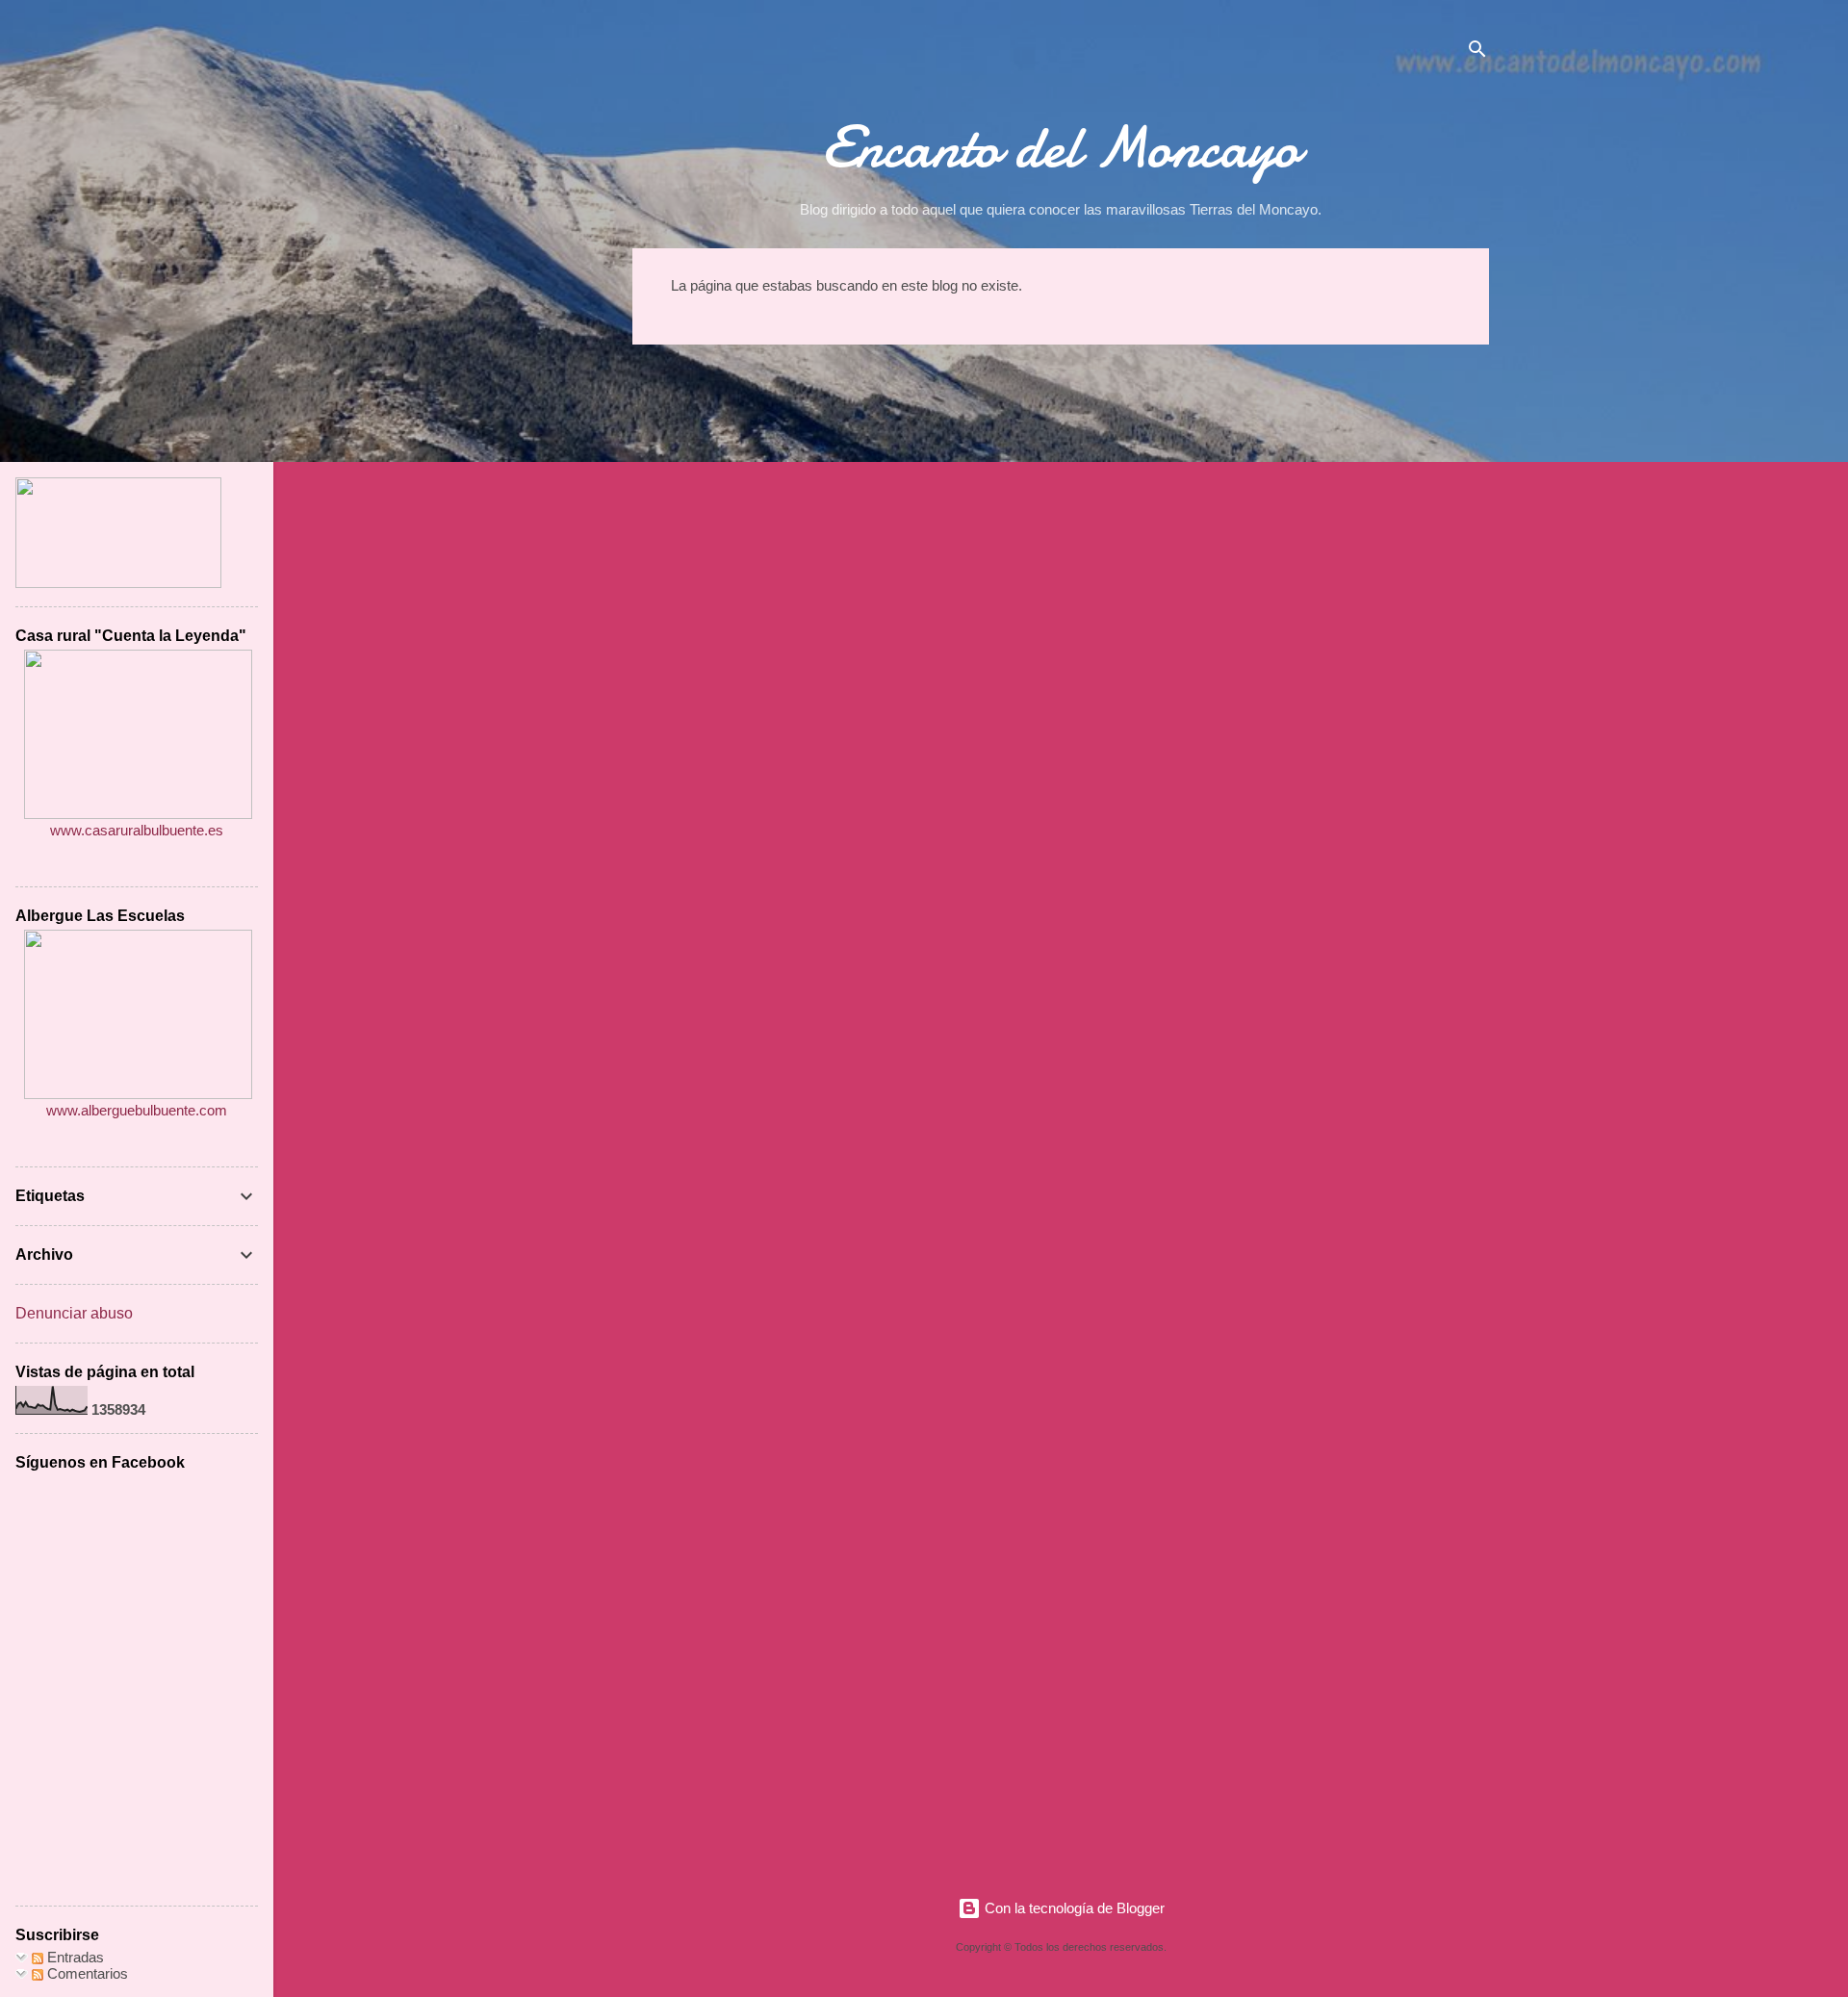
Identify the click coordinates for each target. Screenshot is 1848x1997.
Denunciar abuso (74, 1313)
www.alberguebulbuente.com (137, 1110)
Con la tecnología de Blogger (1073, 1908)
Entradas (74, 1957)
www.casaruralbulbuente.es (137, 830)
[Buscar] (1477, 52)
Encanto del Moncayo (1061, 147)
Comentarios (86, 1973)
